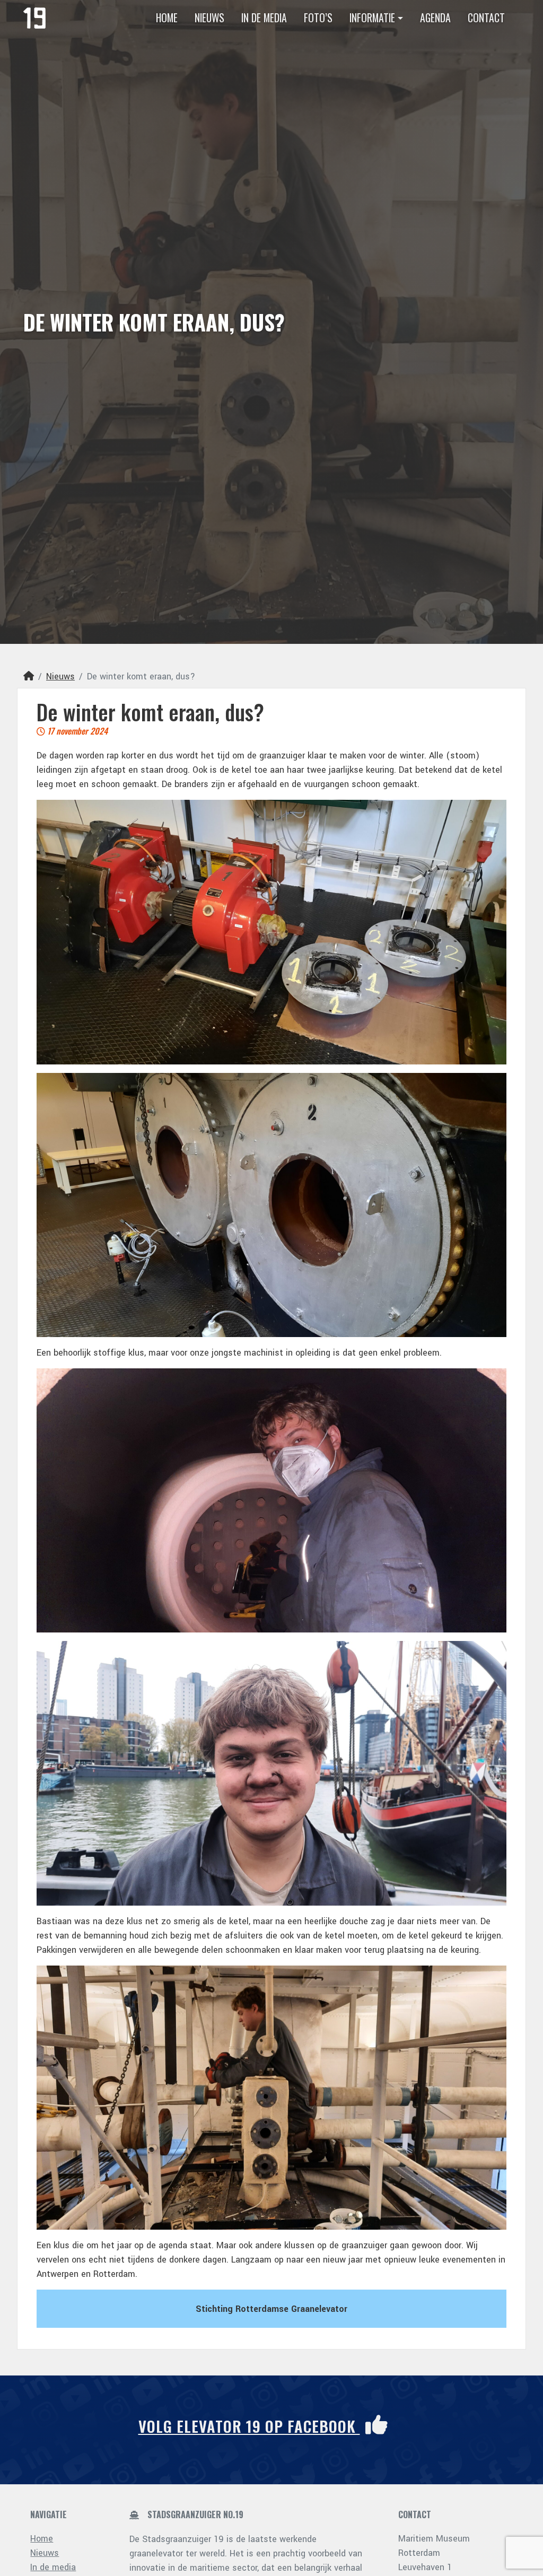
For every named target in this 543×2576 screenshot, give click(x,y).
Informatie (372, 18)
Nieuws (209, 18)
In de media (264, 18)
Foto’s (318, 18)
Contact (486, 18)
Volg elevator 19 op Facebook (249, 2426)
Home (167, 18)
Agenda (435, 18)
